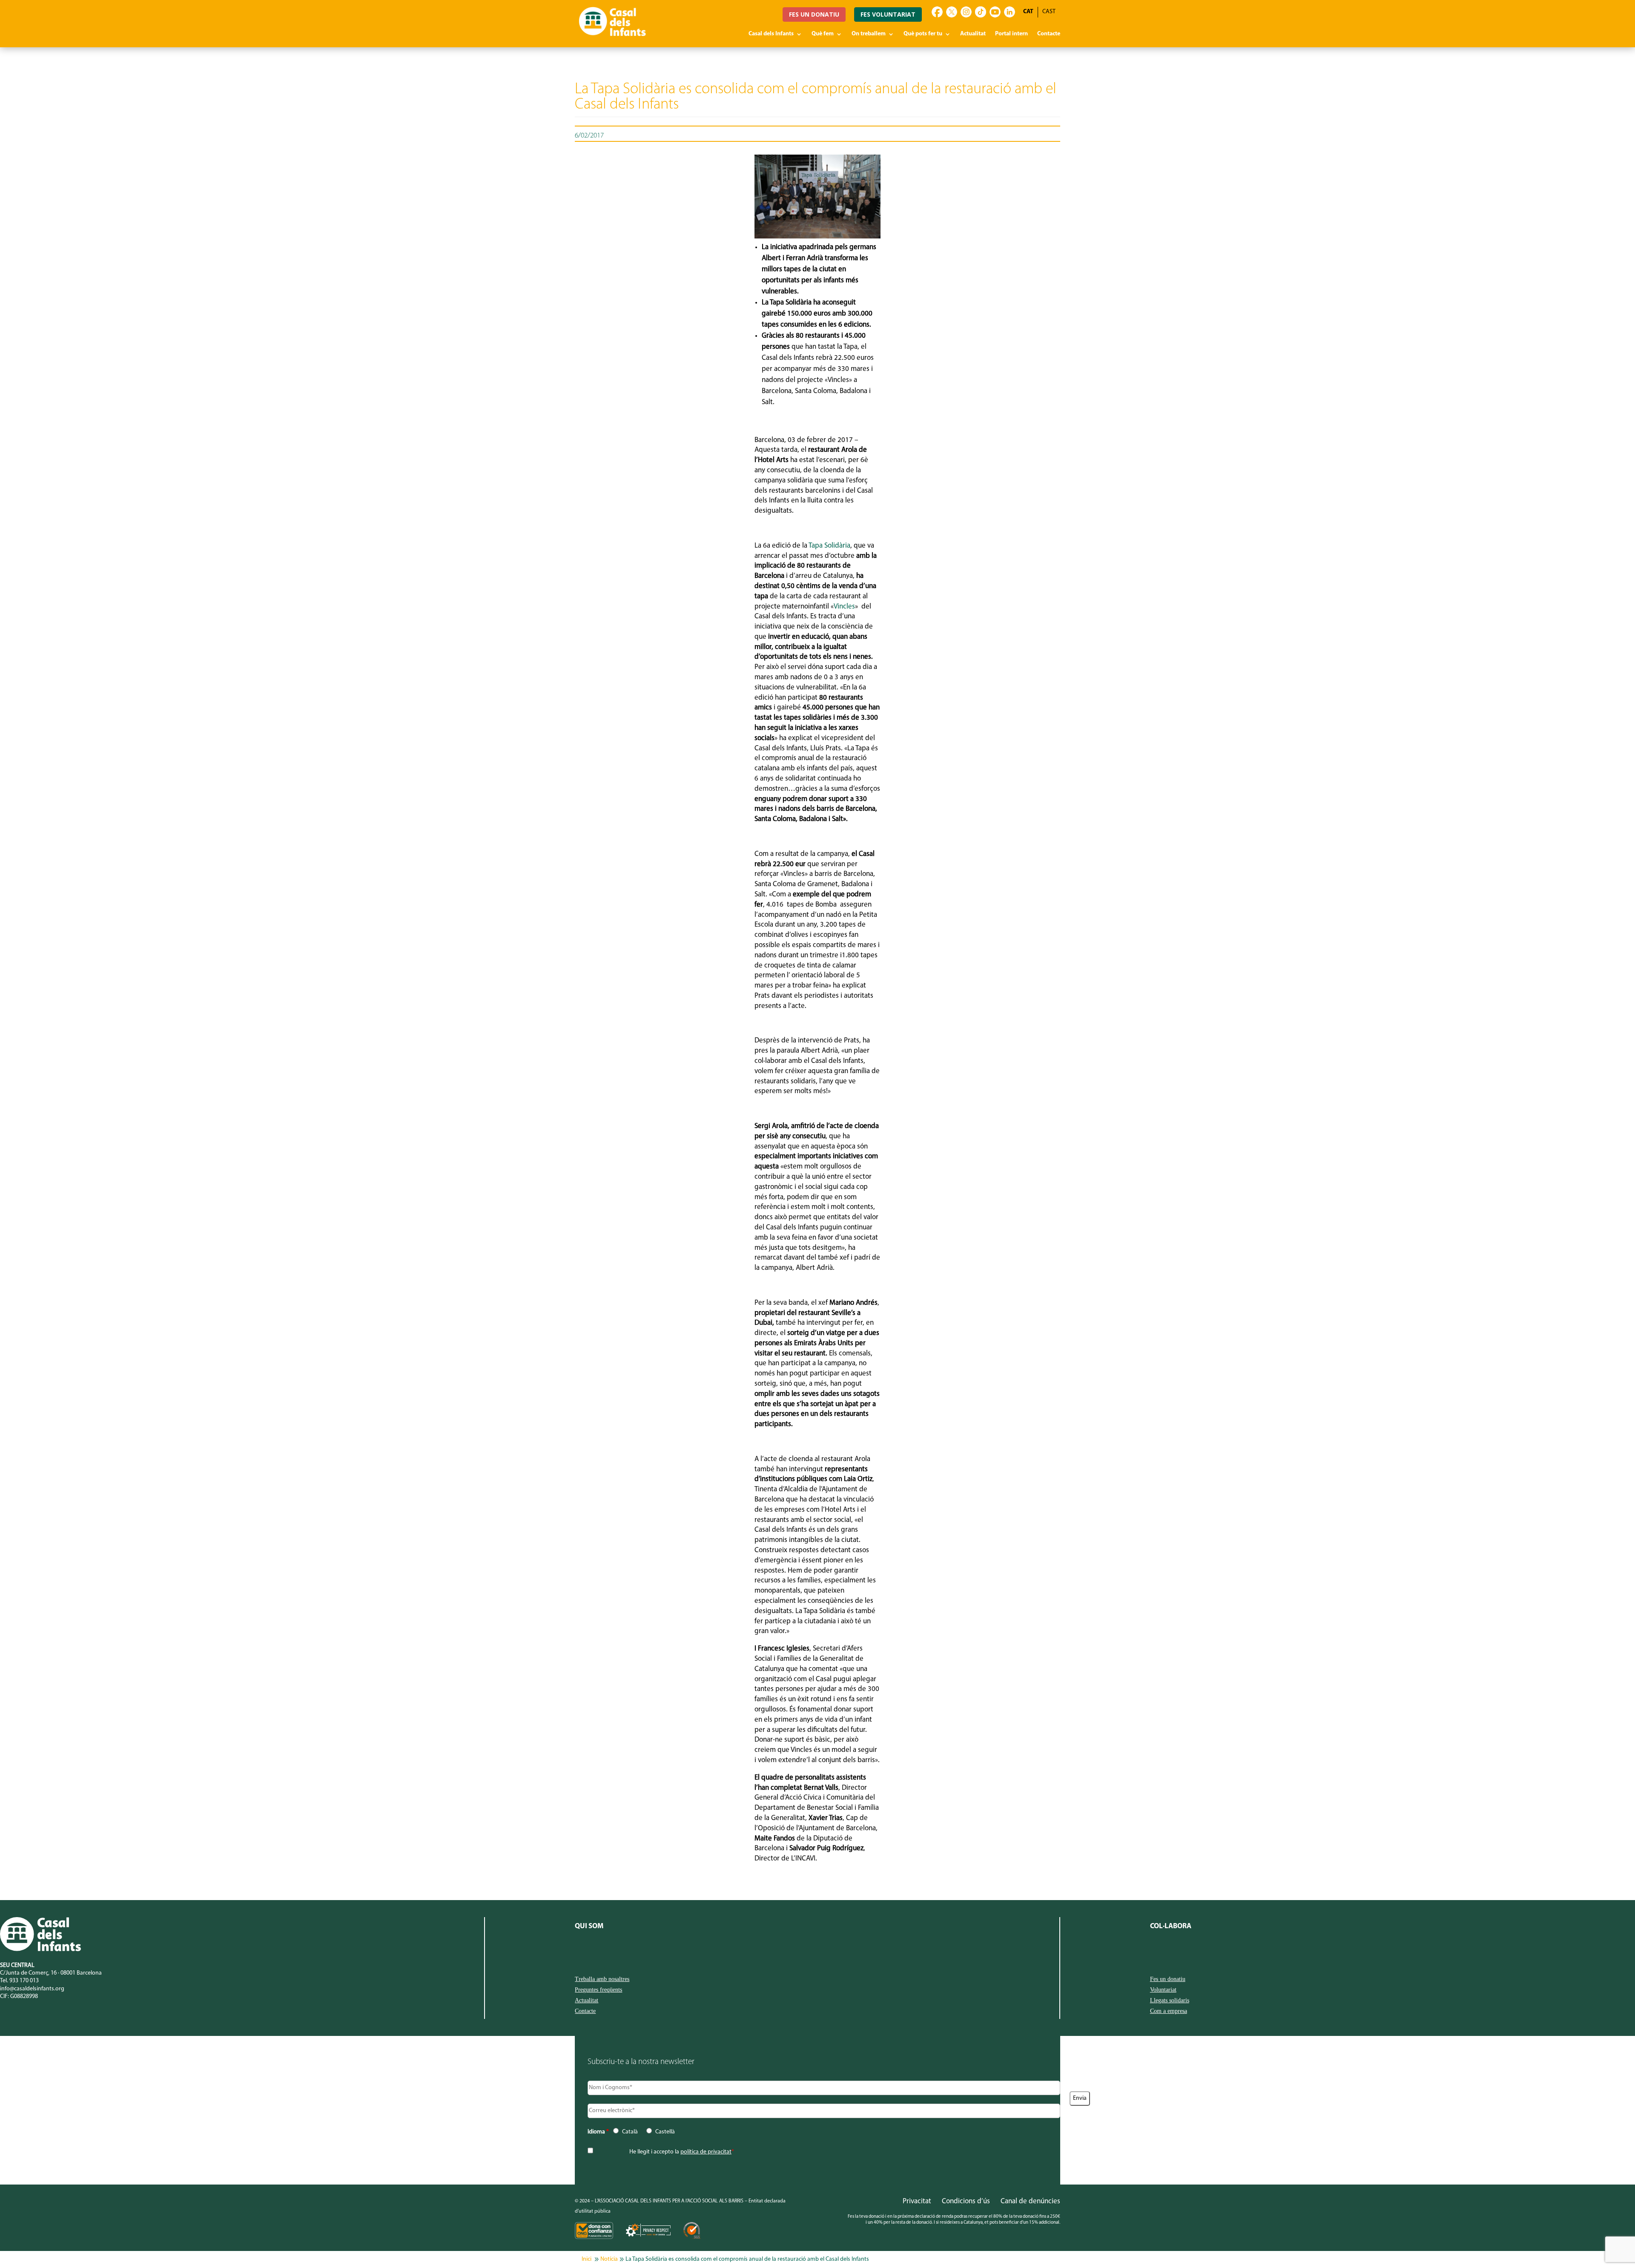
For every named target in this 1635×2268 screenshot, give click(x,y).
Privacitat (917, 2201)
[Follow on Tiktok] (981, 12)
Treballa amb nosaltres (602, 1979)
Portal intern (1011, 34)
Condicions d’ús (966, 2201)
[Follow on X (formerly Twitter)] (952, 12)
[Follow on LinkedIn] (1010, 12)
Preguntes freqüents (598, 1990)
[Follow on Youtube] (995, 12)
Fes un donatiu (1168, 1979)
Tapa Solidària (829, 546)
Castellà (665, 2132)
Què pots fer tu (923, 34)
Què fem (823, 34)
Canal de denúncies (1030, 2201)
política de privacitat (706, 2152)
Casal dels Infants (771, 34)
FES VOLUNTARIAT (888, 14)
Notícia (609, 2259)
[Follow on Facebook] (937, 12)
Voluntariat (1163, 1990)
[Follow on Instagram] (966, 12)
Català (630, 2132)
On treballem (869, 34)
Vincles (844, 607)
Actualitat (973, 34)
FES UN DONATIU (814, 14)
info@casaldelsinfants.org (32, 1989)
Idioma (598, 2132)
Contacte (1049, 34)
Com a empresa (1169, 2011)
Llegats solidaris (1170, 2001)
